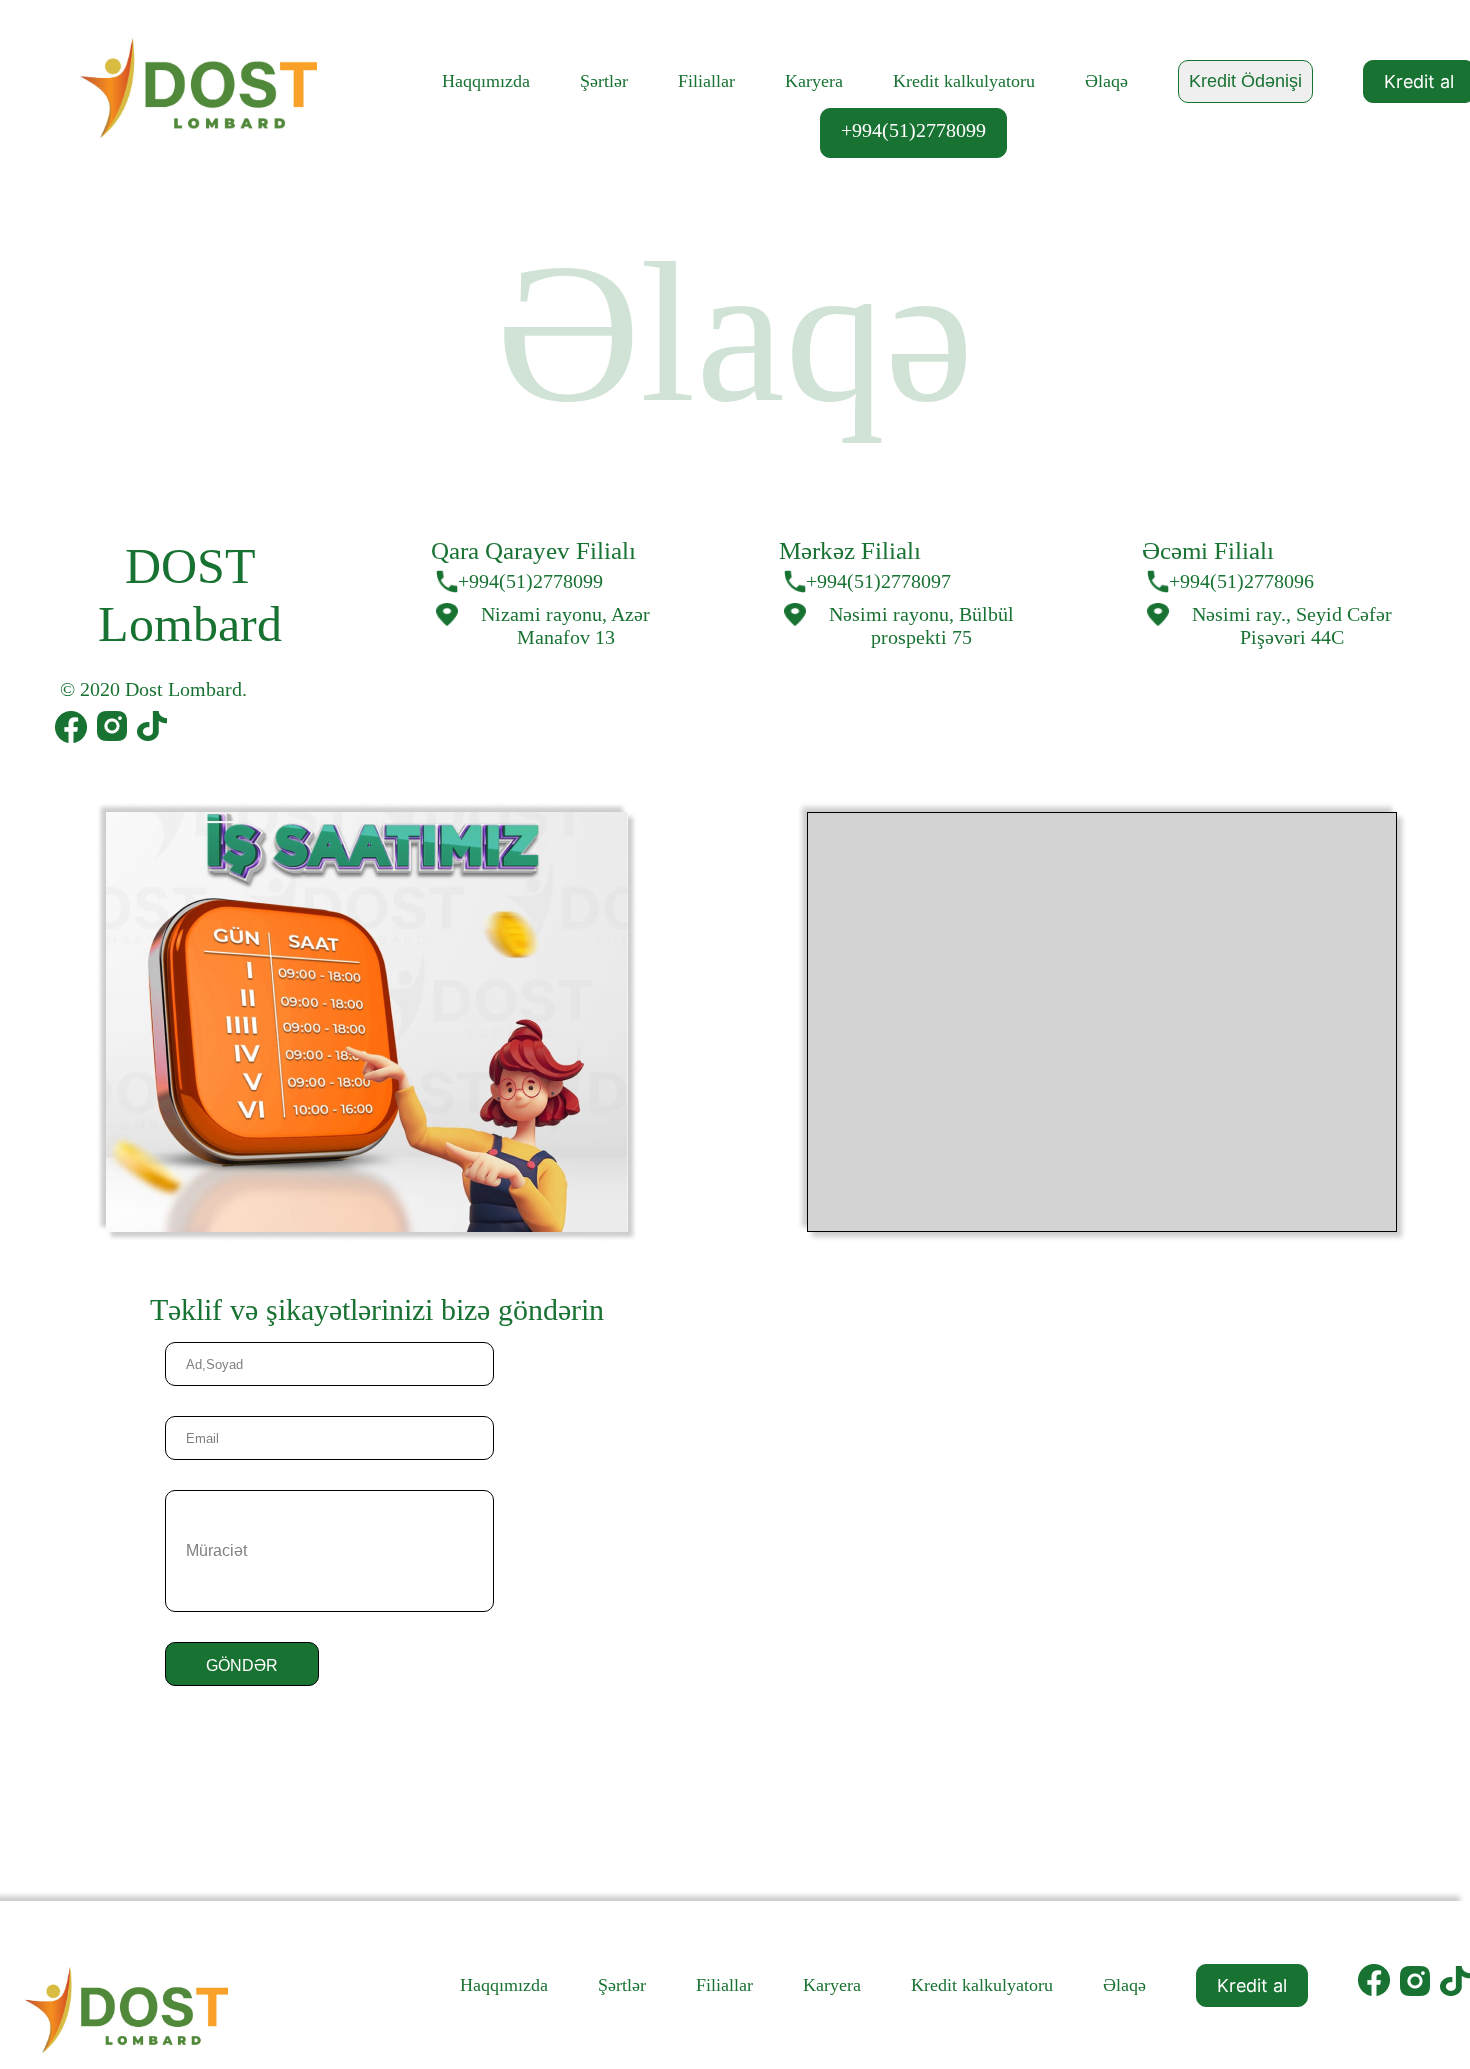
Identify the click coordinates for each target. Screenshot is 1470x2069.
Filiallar (706, 81)
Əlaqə (1106, 81)
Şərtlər (604, 81)
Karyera (814, 81)
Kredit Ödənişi (1245, 81)
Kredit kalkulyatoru (964, 81)
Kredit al (1252, 1985)
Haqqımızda (486, 81)
